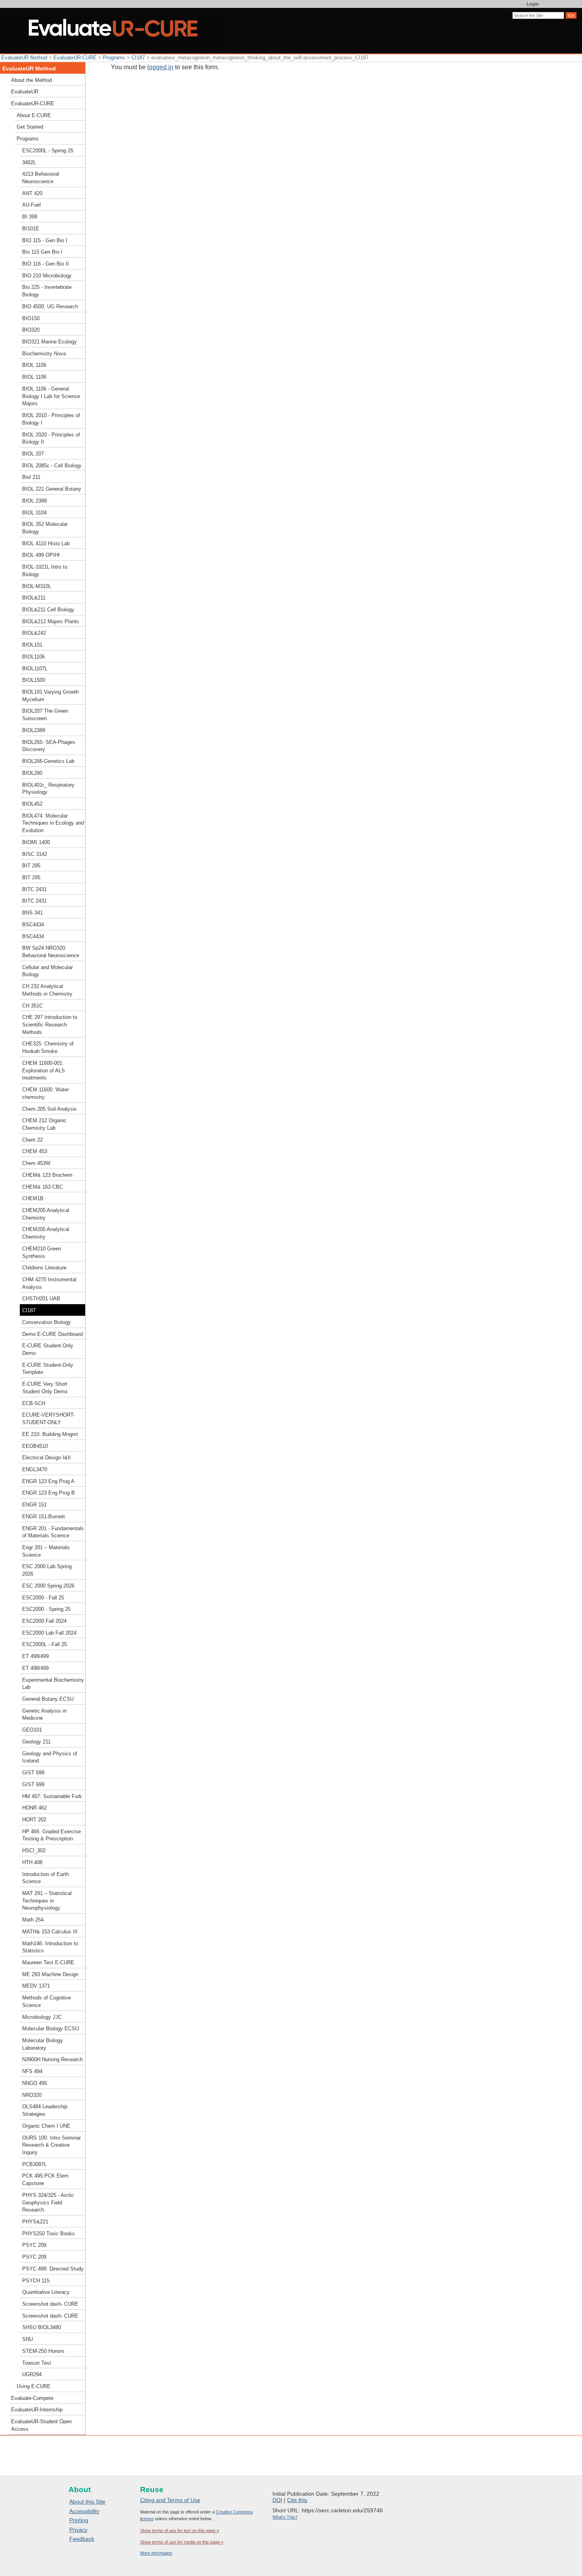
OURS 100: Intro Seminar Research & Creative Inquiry (51, 2145)
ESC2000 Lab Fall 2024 (49, 1633)
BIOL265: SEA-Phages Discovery (49, 746)
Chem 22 (32, 1140)
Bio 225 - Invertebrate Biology (47, 291)
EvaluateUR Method (24, 58)
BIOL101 (32, 645)
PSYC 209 (34, 2245)
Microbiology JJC (42, 2017)
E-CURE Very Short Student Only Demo (45, 1388)
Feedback (82, 2539)
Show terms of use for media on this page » (182, 2542)
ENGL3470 (35, 1469)
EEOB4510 (35, 1446)
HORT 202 (34, 1820)
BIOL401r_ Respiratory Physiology (48, 789)
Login (533, 4)
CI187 (138, 58)
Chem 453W (36, 1163)
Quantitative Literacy (46, 2292)
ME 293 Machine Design (50, 1974)
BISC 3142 (35, 854)
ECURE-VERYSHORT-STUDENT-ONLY (48, 1419)
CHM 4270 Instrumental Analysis (49, 1283)
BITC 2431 (34, 889)
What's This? (285, 2517)
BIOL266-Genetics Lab (48, 761)
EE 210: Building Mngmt (50, 1434)
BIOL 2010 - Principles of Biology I (51, 419)
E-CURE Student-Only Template (48, 1369)
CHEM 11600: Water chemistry (46, 1093)
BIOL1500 (34, 680)
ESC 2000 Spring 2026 (48, 1586)
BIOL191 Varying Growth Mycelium (50, 696)
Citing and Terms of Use (170, 2500)
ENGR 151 (34, 1505)
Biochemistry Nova (44, 354)
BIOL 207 (33, 454)
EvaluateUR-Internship (37, 2410)
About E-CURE (34, 115)
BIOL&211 (34, 598)
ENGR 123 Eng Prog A (48, 1481)
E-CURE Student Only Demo (48, 1349)
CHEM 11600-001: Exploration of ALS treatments (44, 1070)
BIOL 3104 (34, 513)
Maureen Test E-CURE (48, 1962)
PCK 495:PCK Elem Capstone (45, 2180)
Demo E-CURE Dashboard (52, 1334)
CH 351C (32, 1006)
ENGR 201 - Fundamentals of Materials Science (53, 1532)
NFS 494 (32, 2071)
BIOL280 (32, 773)
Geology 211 (36, 1742)
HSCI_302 (34, 1850)
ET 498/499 (35, 1656)
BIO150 (31, 318)
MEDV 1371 (36, 1986)
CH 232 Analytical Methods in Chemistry (47, 990)
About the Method (31, 80)
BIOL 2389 (34, 501)
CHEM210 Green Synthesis (42, 1252)
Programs (114, 58)
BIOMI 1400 (36, 842)
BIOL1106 (33, 657)
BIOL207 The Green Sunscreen (45, 715)
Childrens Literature (44, 1268)
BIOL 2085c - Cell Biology (52, 466)
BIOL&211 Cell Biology (48, 610)
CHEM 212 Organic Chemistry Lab (44, 1124)
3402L (29, 162)
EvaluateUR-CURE (75, 58)
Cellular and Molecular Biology (48, 971)
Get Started (30, 127)
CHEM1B (33, 1198)
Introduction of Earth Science (46, 1878)
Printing (79, 2520)
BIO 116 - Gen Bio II (46, 264)
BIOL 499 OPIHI (41, 555)
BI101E (31, 229)
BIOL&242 (34, 633)
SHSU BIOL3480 (42, 2327)
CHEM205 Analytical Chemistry (46, 1214)
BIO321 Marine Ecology (49, 342)
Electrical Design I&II (47, 1458)
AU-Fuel (31, 205)
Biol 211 (31, 477)
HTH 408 (32, 1862)
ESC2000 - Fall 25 (43, 1598)
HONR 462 (34, 1808)
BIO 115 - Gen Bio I (45, 240)
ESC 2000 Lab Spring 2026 (47, 1570)
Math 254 (33, 1920)
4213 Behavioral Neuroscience (41, 178)
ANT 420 (32, 193)
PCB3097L (34, 2164)
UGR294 (32, 2374)
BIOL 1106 (34, 365)
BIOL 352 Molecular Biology (45, 528)
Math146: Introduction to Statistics (50, 1947)
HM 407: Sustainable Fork (52, 1796)
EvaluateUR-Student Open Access (41, 2425)
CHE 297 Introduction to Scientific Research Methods (50, 1024)
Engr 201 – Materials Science (46, 1551)
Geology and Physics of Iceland (50, 1757)
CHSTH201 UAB (41, 1298)
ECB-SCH (34, 1403)
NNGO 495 (35, 2083)
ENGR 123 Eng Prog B (48, 1493)
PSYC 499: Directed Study (53, 2269)
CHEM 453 (35, 1151)
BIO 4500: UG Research (50, 306)
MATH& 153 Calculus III (50, 1932)
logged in (160, 67)
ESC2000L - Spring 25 (48, 151)
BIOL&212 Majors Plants (51, 621)
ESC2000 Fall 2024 (44, 1621)
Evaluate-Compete (32, 2398)
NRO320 (32, 2095)
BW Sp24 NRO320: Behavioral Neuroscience (51, 952)
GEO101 (32, 1730)
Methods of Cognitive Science (47, 2001)
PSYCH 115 (36, 2281)
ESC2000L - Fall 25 (45, 1644)
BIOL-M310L (37, 586)
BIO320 (31, 330)
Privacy (78, 2530)
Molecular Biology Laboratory (43, 2044)
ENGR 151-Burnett (44, 1517)
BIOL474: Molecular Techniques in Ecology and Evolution (53, 823)
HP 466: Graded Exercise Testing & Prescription (51, 1835)
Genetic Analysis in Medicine (44, 1715)
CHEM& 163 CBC (43, 1187)
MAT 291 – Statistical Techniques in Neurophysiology (47, 1901)
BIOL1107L (35, 669)
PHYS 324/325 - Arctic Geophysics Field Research (48, 2202)
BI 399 (30, 217)
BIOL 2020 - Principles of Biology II (51, 438)
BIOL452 (32, 804)
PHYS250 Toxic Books (48, 2234)
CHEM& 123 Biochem (47, 1175)
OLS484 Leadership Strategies (45, 2110)
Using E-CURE (34, 2386)
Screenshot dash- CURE (50, 2304)
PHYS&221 (35, 2222)
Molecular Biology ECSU (50, 2029)
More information (156, 2553)
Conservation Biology (47, 1322)
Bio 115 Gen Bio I (42, 252)
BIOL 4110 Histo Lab (46, 543)
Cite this (297, 2500)
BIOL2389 (34, 730)
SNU (28, 2339)
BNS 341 (32, 913)
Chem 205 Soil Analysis (49, 1109)
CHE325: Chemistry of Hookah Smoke (48, 1047)
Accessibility (84, 2511)
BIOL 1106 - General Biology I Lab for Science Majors (51, 396)
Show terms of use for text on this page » (180, 2530)
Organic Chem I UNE (46, 2126)
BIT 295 (31, 866)
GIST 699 (33, 1773)
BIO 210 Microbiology (47, 276)
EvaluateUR (25, 92)
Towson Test (37, 2363)
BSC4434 (33, 925)
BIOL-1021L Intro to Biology (45, 571)
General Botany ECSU (48, 1699)
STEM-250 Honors (43, 2351)
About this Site (87, 2502)
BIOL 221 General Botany (52, 489)
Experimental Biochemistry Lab (53, 1684)
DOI (277, 2500)
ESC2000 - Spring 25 (46, 1609)
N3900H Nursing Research (52, 2059)
